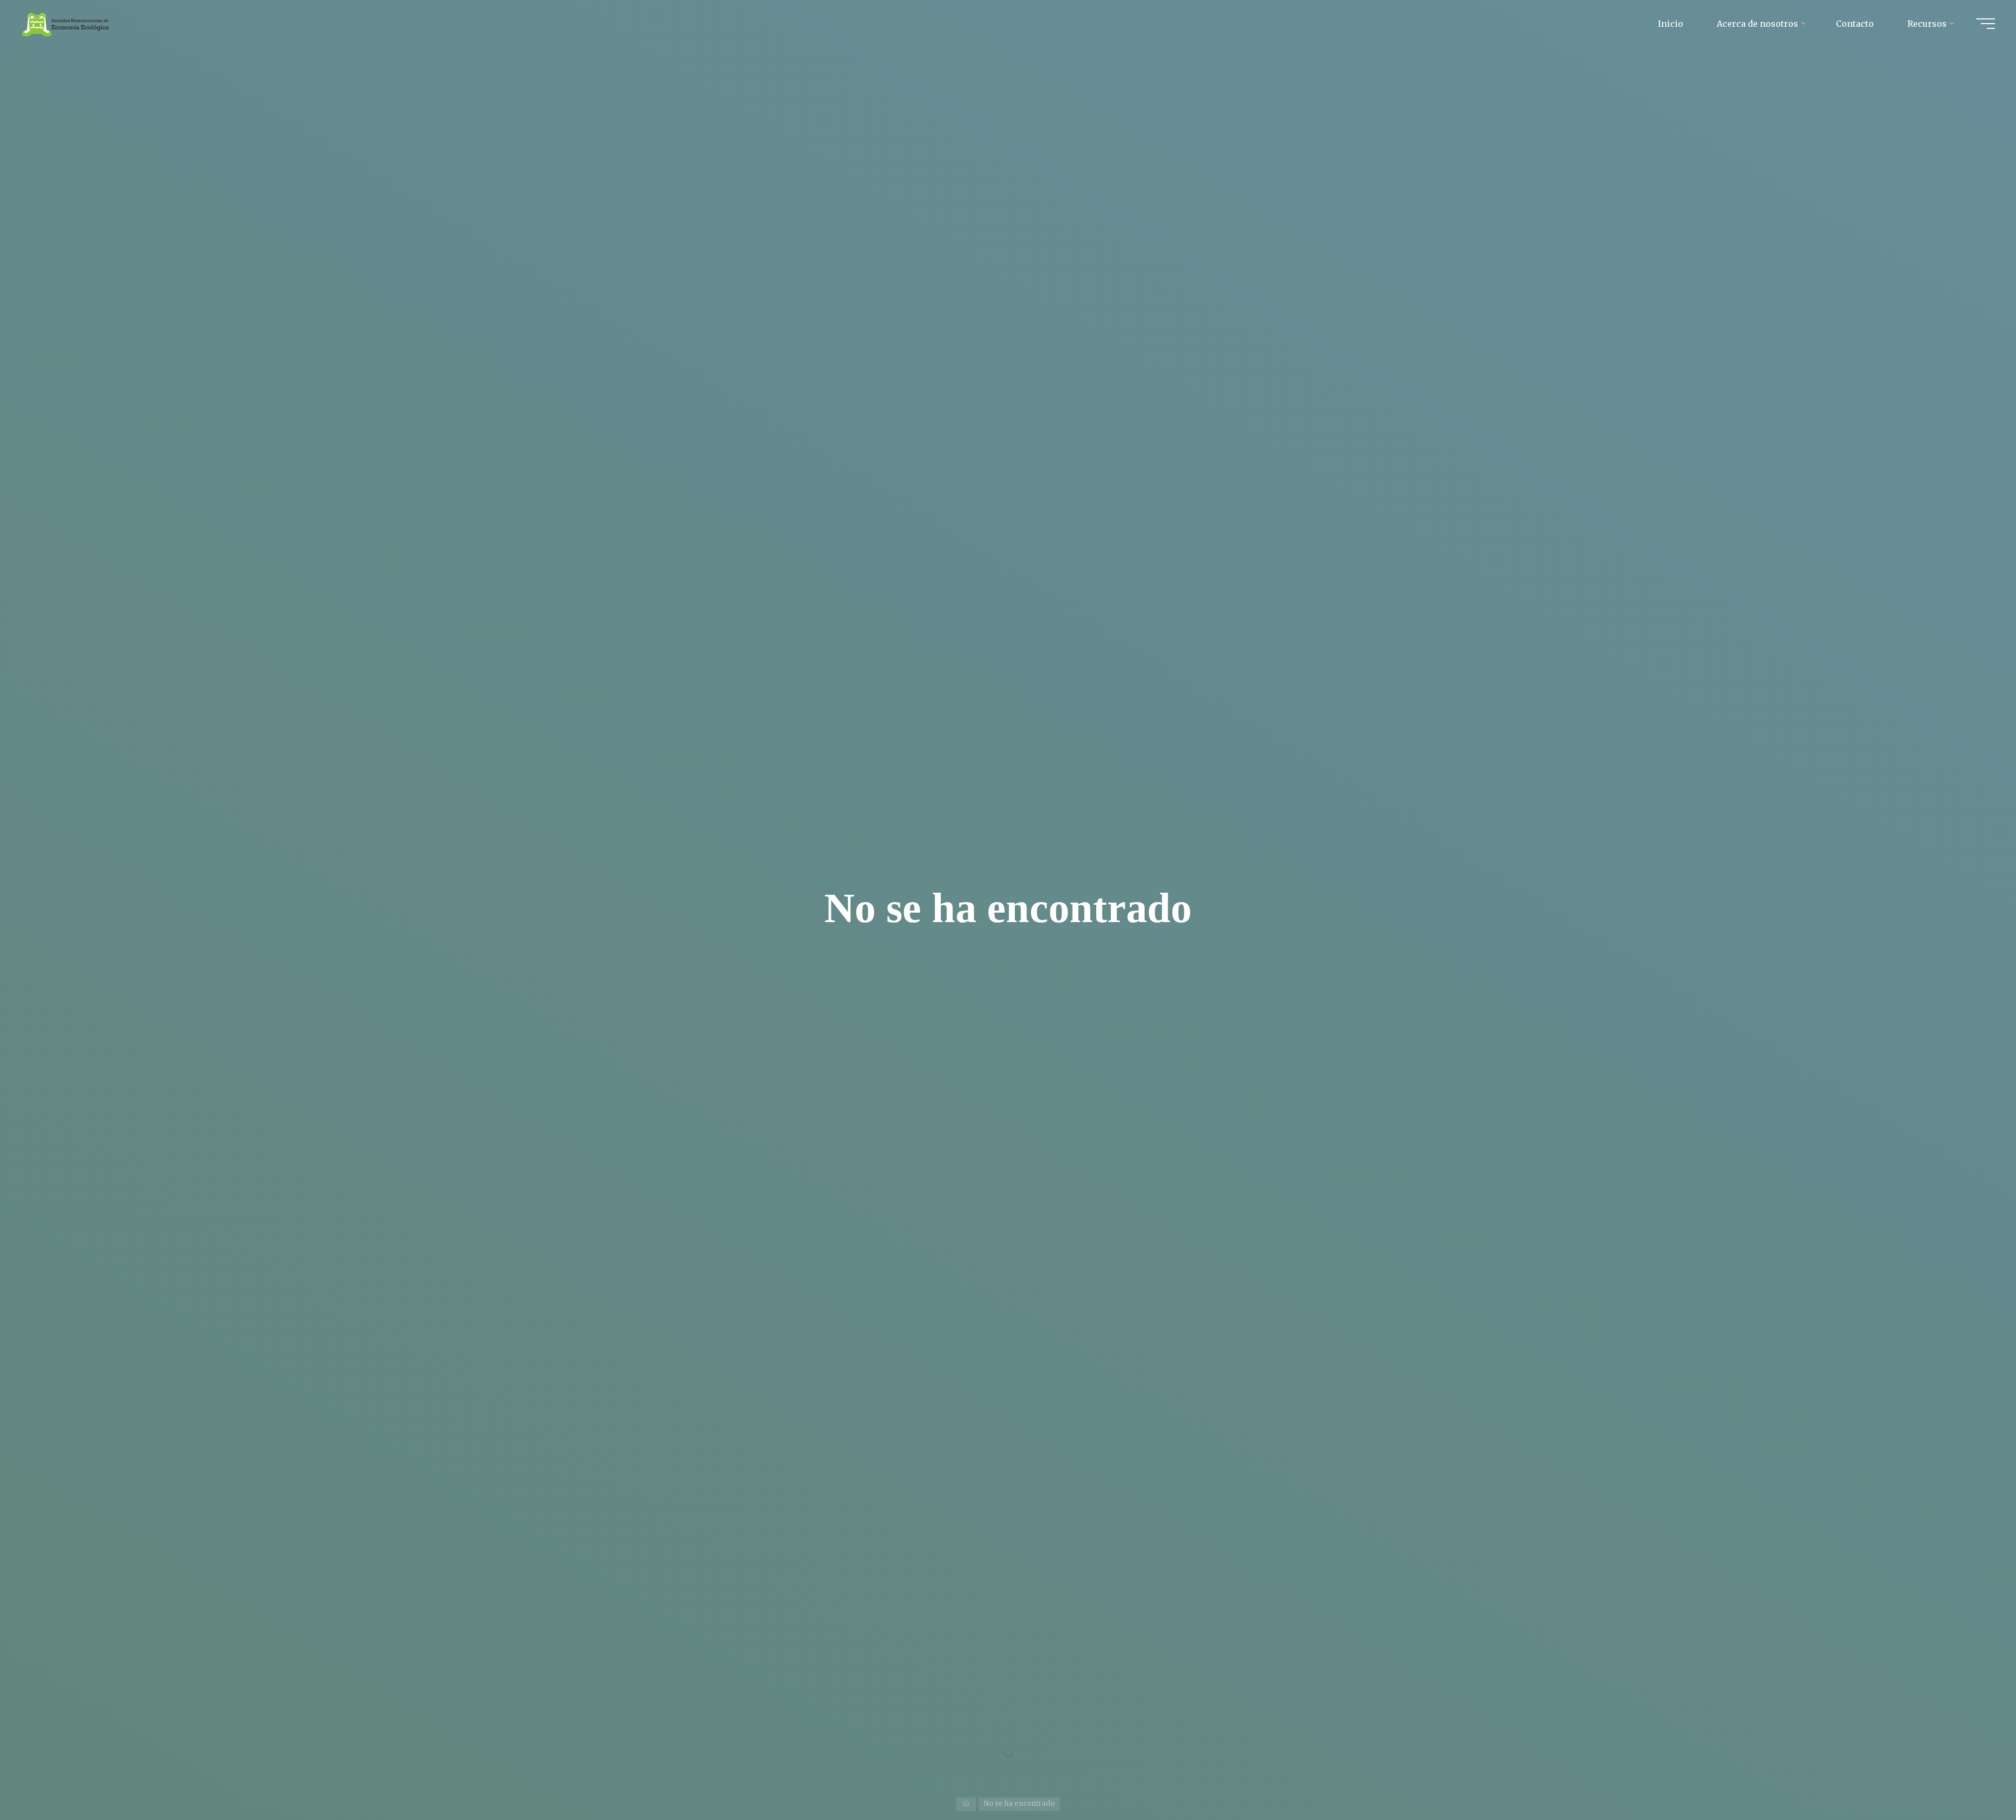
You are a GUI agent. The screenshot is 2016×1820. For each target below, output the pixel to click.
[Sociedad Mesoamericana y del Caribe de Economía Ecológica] (66, 24)
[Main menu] (1986, 24)
